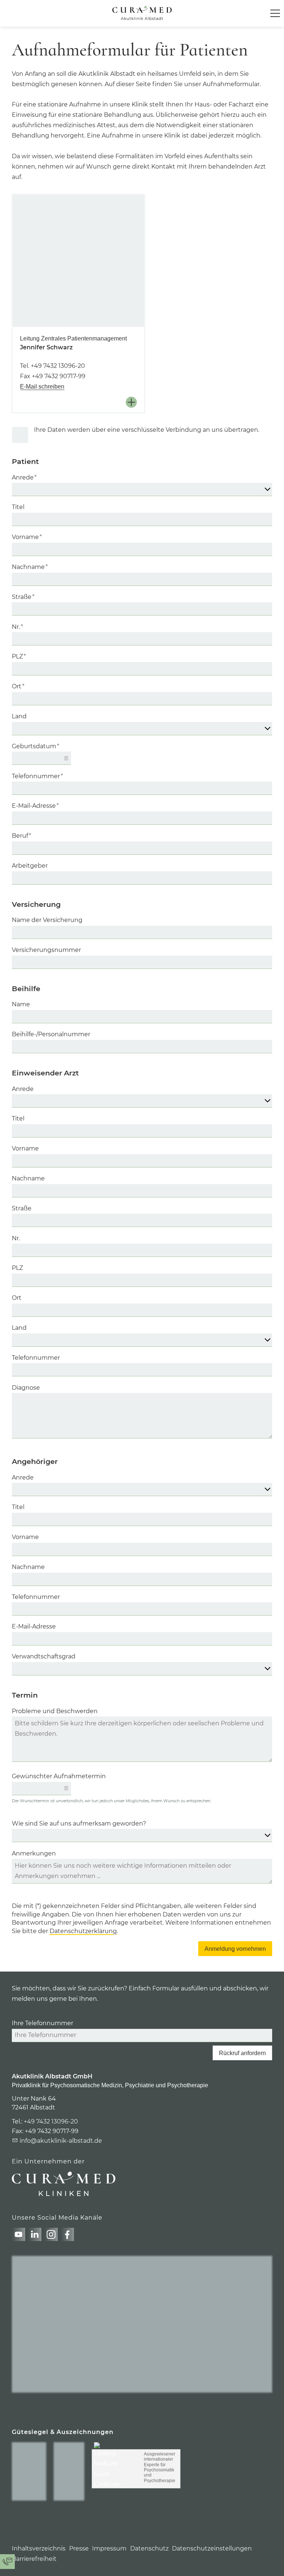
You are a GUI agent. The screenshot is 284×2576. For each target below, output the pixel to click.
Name (21, 1004)
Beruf (21, 836)
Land (19, 716)
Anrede (24, 477)
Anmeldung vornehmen (235, 1949)
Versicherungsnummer (46, 950)
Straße (23, 597)
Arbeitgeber (30, 866)
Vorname (27, 537)
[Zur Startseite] (142, 13)
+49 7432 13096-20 (58, 366)
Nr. (17, 627)
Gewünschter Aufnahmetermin (59, 1776)
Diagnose (26, 1388)
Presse (79, 2548)
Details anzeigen (133, 402)
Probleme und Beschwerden (55, 1711)
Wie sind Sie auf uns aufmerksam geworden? (79, 1823)
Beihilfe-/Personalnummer (51, 1034)
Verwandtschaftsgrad (44, 1656)
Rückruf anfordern (242, 2053)
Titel (18, 507)
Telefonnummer (37, 776)
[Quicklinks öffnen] (7, 2562)
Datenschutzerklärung (83, 1931)
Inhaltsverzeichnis (39, 2548)
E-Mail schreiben (42, 387)
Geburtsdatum (35, 746)
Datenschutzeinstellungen (212, 2548)
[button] (275, 13)
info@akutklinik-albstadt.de (61, 2141)
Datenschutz (149, 2548)
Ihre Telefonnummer (43, 2023)
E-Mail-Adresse (35, 806)
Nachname (30, 567)
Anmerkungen (34, 1853)
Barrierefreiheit (34, 2559)
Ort (18, 686)
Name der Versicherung (47, 920)
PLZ (19, 656)
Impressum (109, 2548)
